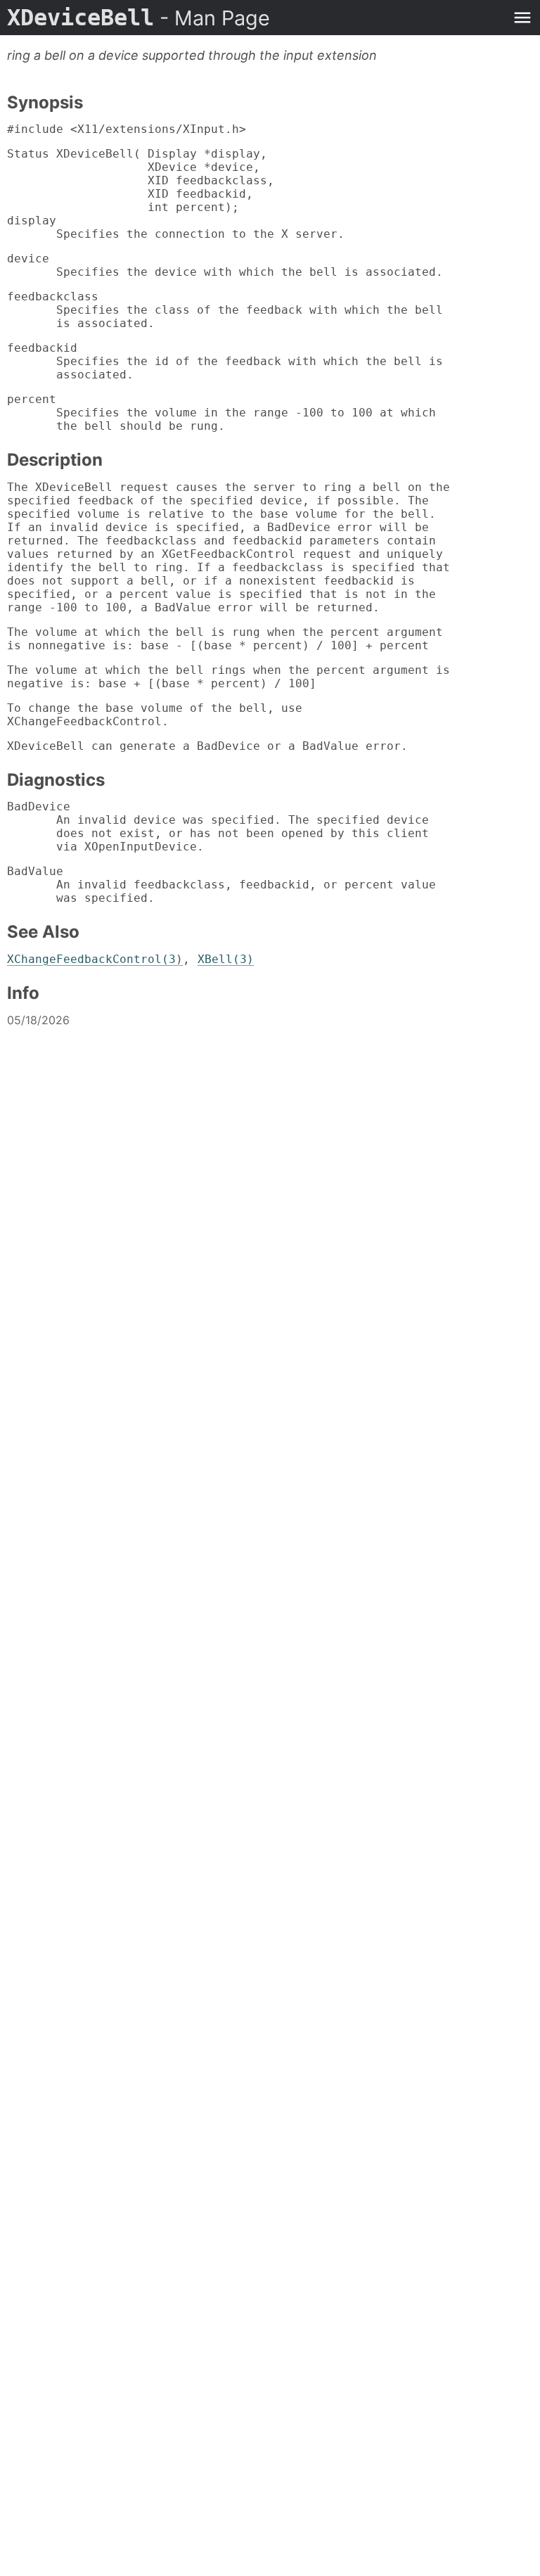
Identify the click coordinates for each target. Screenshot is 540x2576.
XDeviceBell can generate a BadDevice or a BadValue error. (207, 746)
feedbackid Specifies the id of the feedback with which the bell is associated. (225, 361)
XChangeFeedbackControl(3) (95, 959)
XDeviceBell (139, 18)
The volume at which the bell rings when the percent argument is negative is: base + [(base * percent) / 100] (229, 677)
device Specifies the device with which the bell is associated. (225, 265)
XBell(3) (226, 959)
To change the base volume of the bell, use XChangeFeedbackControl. (155, 715)
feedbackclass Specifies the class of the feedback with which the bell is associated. (225, 310)
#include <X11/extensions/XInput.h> (127, 129)
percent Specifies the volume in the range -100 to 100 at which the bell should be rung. (221, 413)
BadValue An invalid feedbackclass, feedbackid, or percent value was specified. (221, 885)
